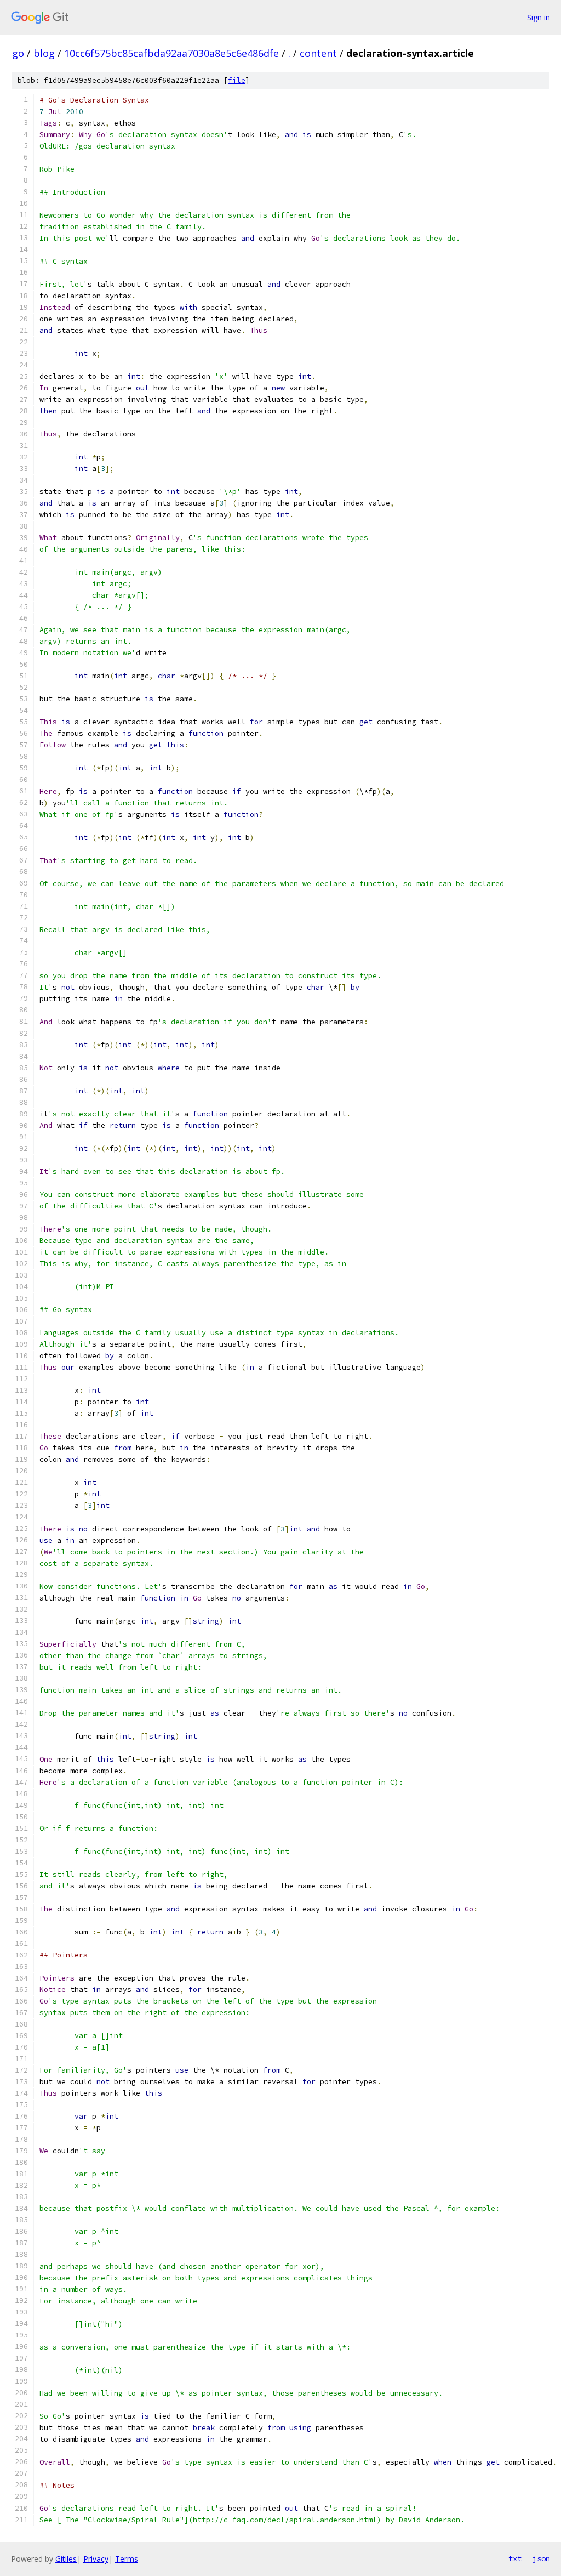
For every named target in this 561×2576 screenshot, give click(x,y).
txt (515, 2558)
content (318, 53)
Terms (127, 2559)
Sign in (539, 17)
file (237, 80)
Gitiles (66, 2559)
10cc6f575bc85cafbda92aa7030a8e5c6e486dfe (171, 53)
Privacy (96, 2559)
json (541, 2558)
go (18, 53)
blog (44, 53)
